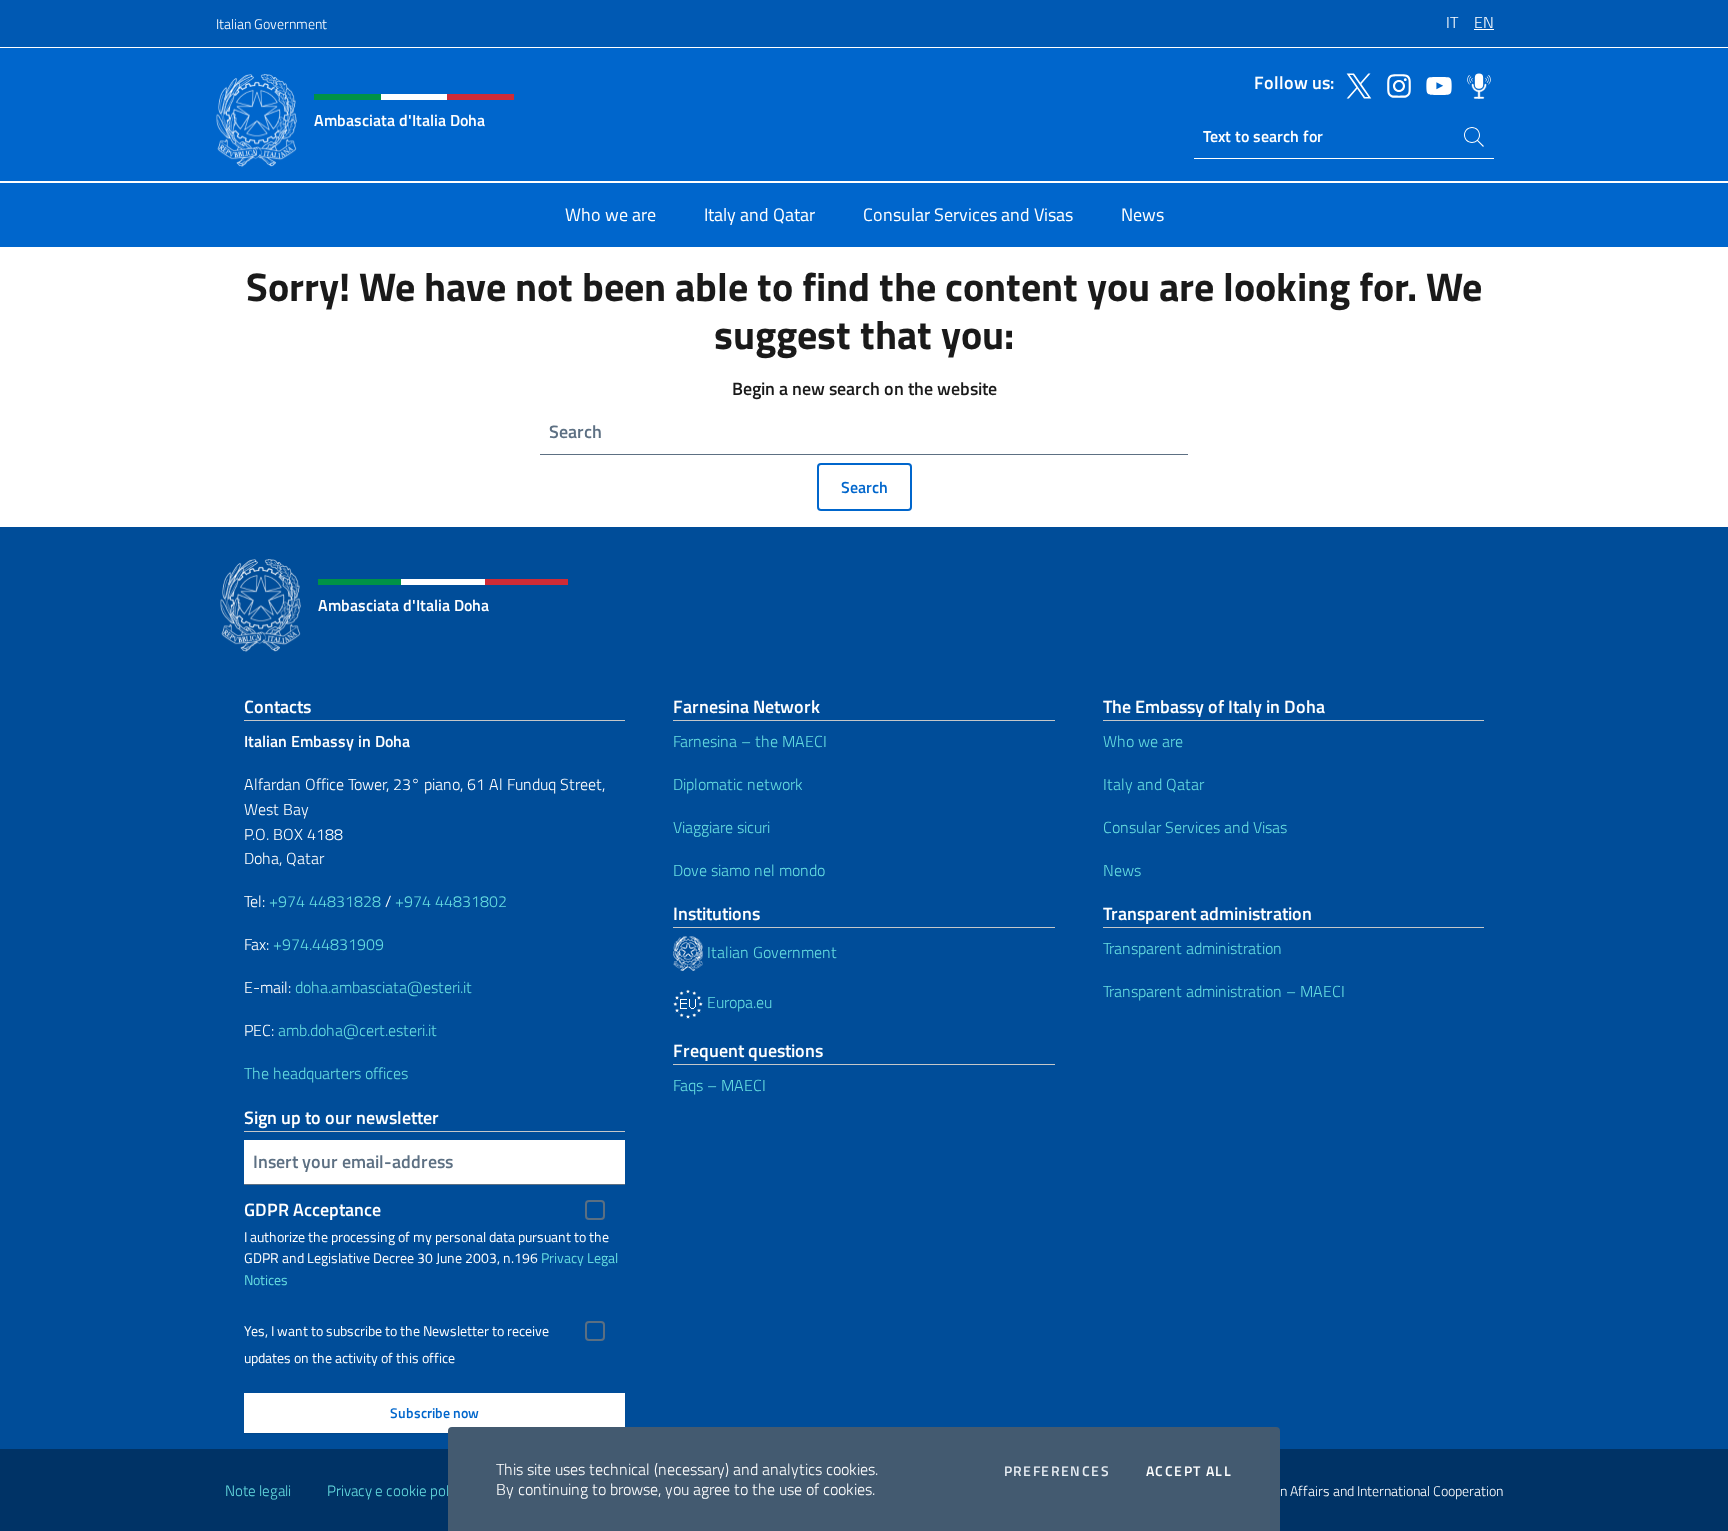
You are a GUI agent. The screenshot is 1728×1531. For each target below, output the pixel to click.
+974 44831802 (451, 901)
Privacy (562, 1257)
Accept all (1189, 1471)
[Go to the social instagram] (1394, 84)
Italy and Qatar (1153, 784)
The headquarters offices (326, 1073)
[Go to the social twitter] (1354, 84)
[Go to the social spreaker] (1474, 84)
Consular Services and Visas (1195, 827)
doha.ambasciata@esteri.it (383, 987)
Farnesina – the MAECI (750, 741)
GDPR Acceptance (312, 1209)
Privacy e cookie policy (396, 1490)
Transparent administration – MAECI (1224, 991)
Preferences (1057, 1471)
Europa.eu (737, 1002)
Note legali (258, 1490)
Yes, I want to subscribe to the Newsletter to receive (396, 1331)
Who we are (1143, 741)
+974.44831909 (328, 944)
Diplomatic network (738, 784)
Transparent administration (1192, 948)
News (1122, 870)
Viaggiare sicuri (721, 827)
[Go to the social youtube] (1434, 84)
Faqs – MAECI (719, 1085)
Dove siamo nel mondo (749, 870)
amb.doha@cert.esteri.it (357, 1030)
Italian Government (271, 23)
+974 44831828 (325, 901)
